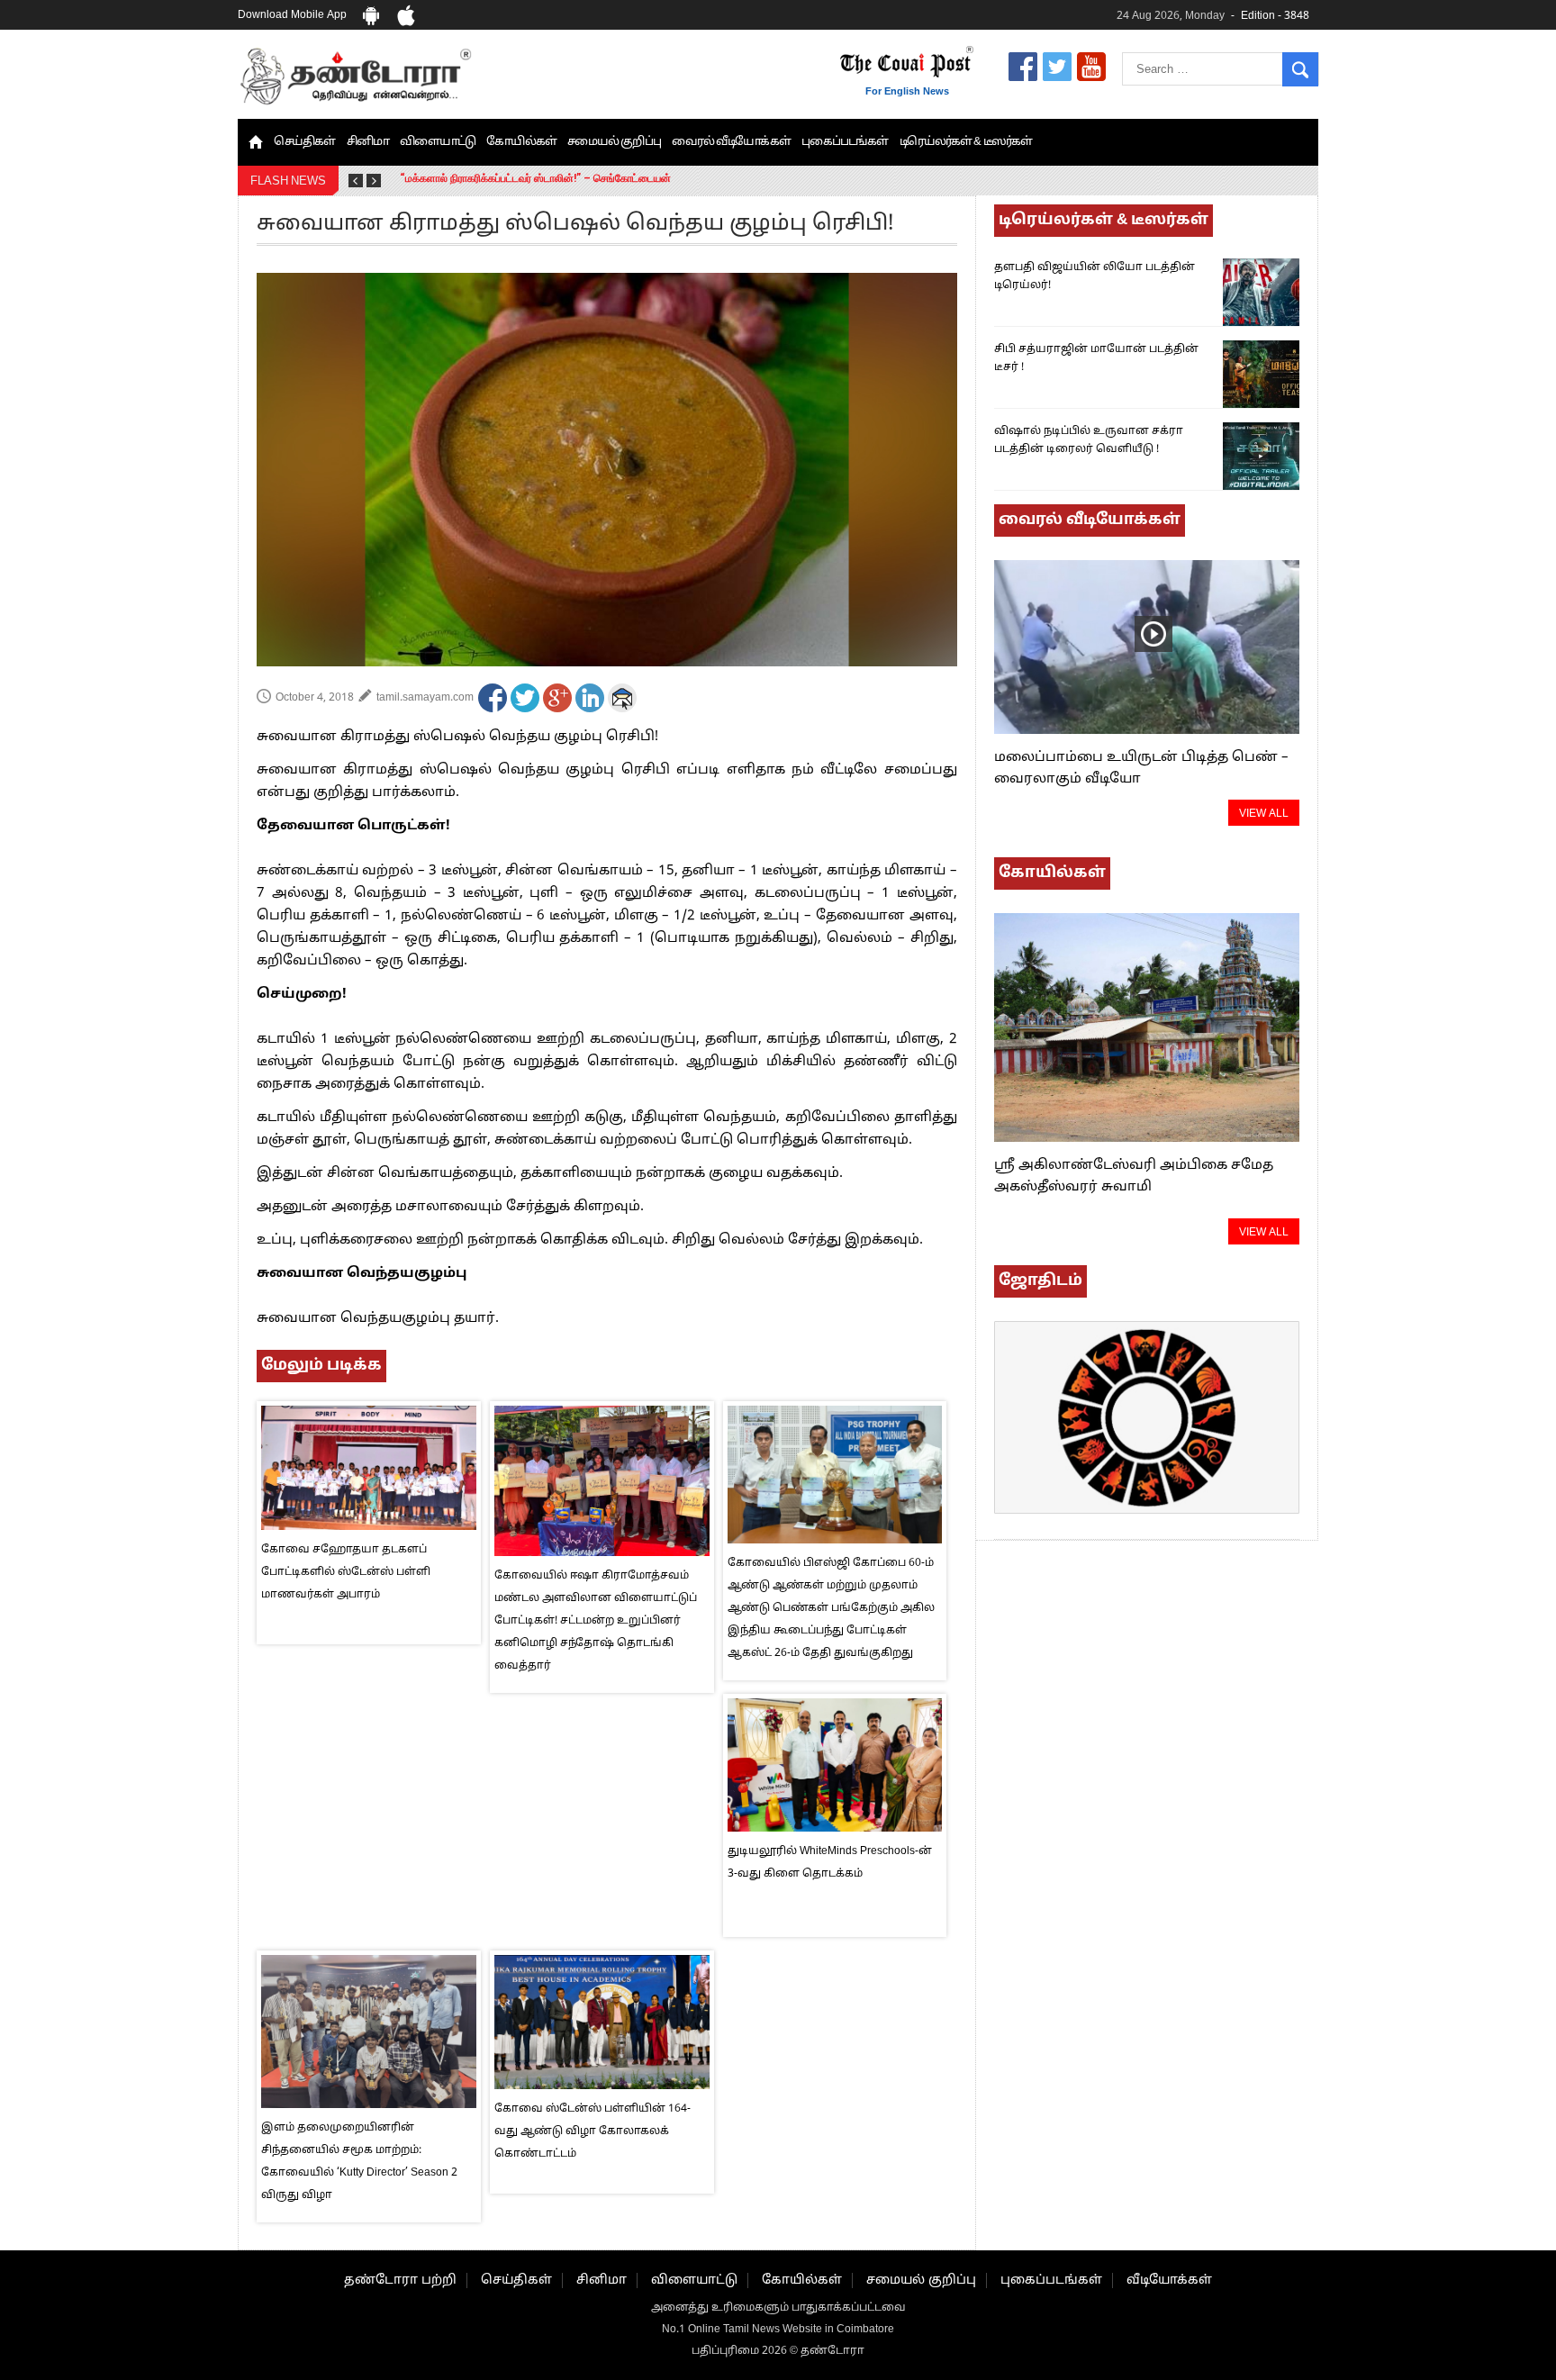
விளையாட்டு (438, 142)
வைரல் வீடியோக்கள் (731, 142)
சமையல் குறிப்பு (614, 142)
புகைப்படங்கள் (845, 142)
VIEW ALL (1264, 814)
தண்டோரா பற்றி (400, 2280)
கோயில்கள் (521, 142)
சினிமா (368, 142)
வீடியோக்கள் (1169, 2280)
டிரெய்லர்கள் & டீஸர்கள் (966, 142)
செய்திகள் (305, 142)
